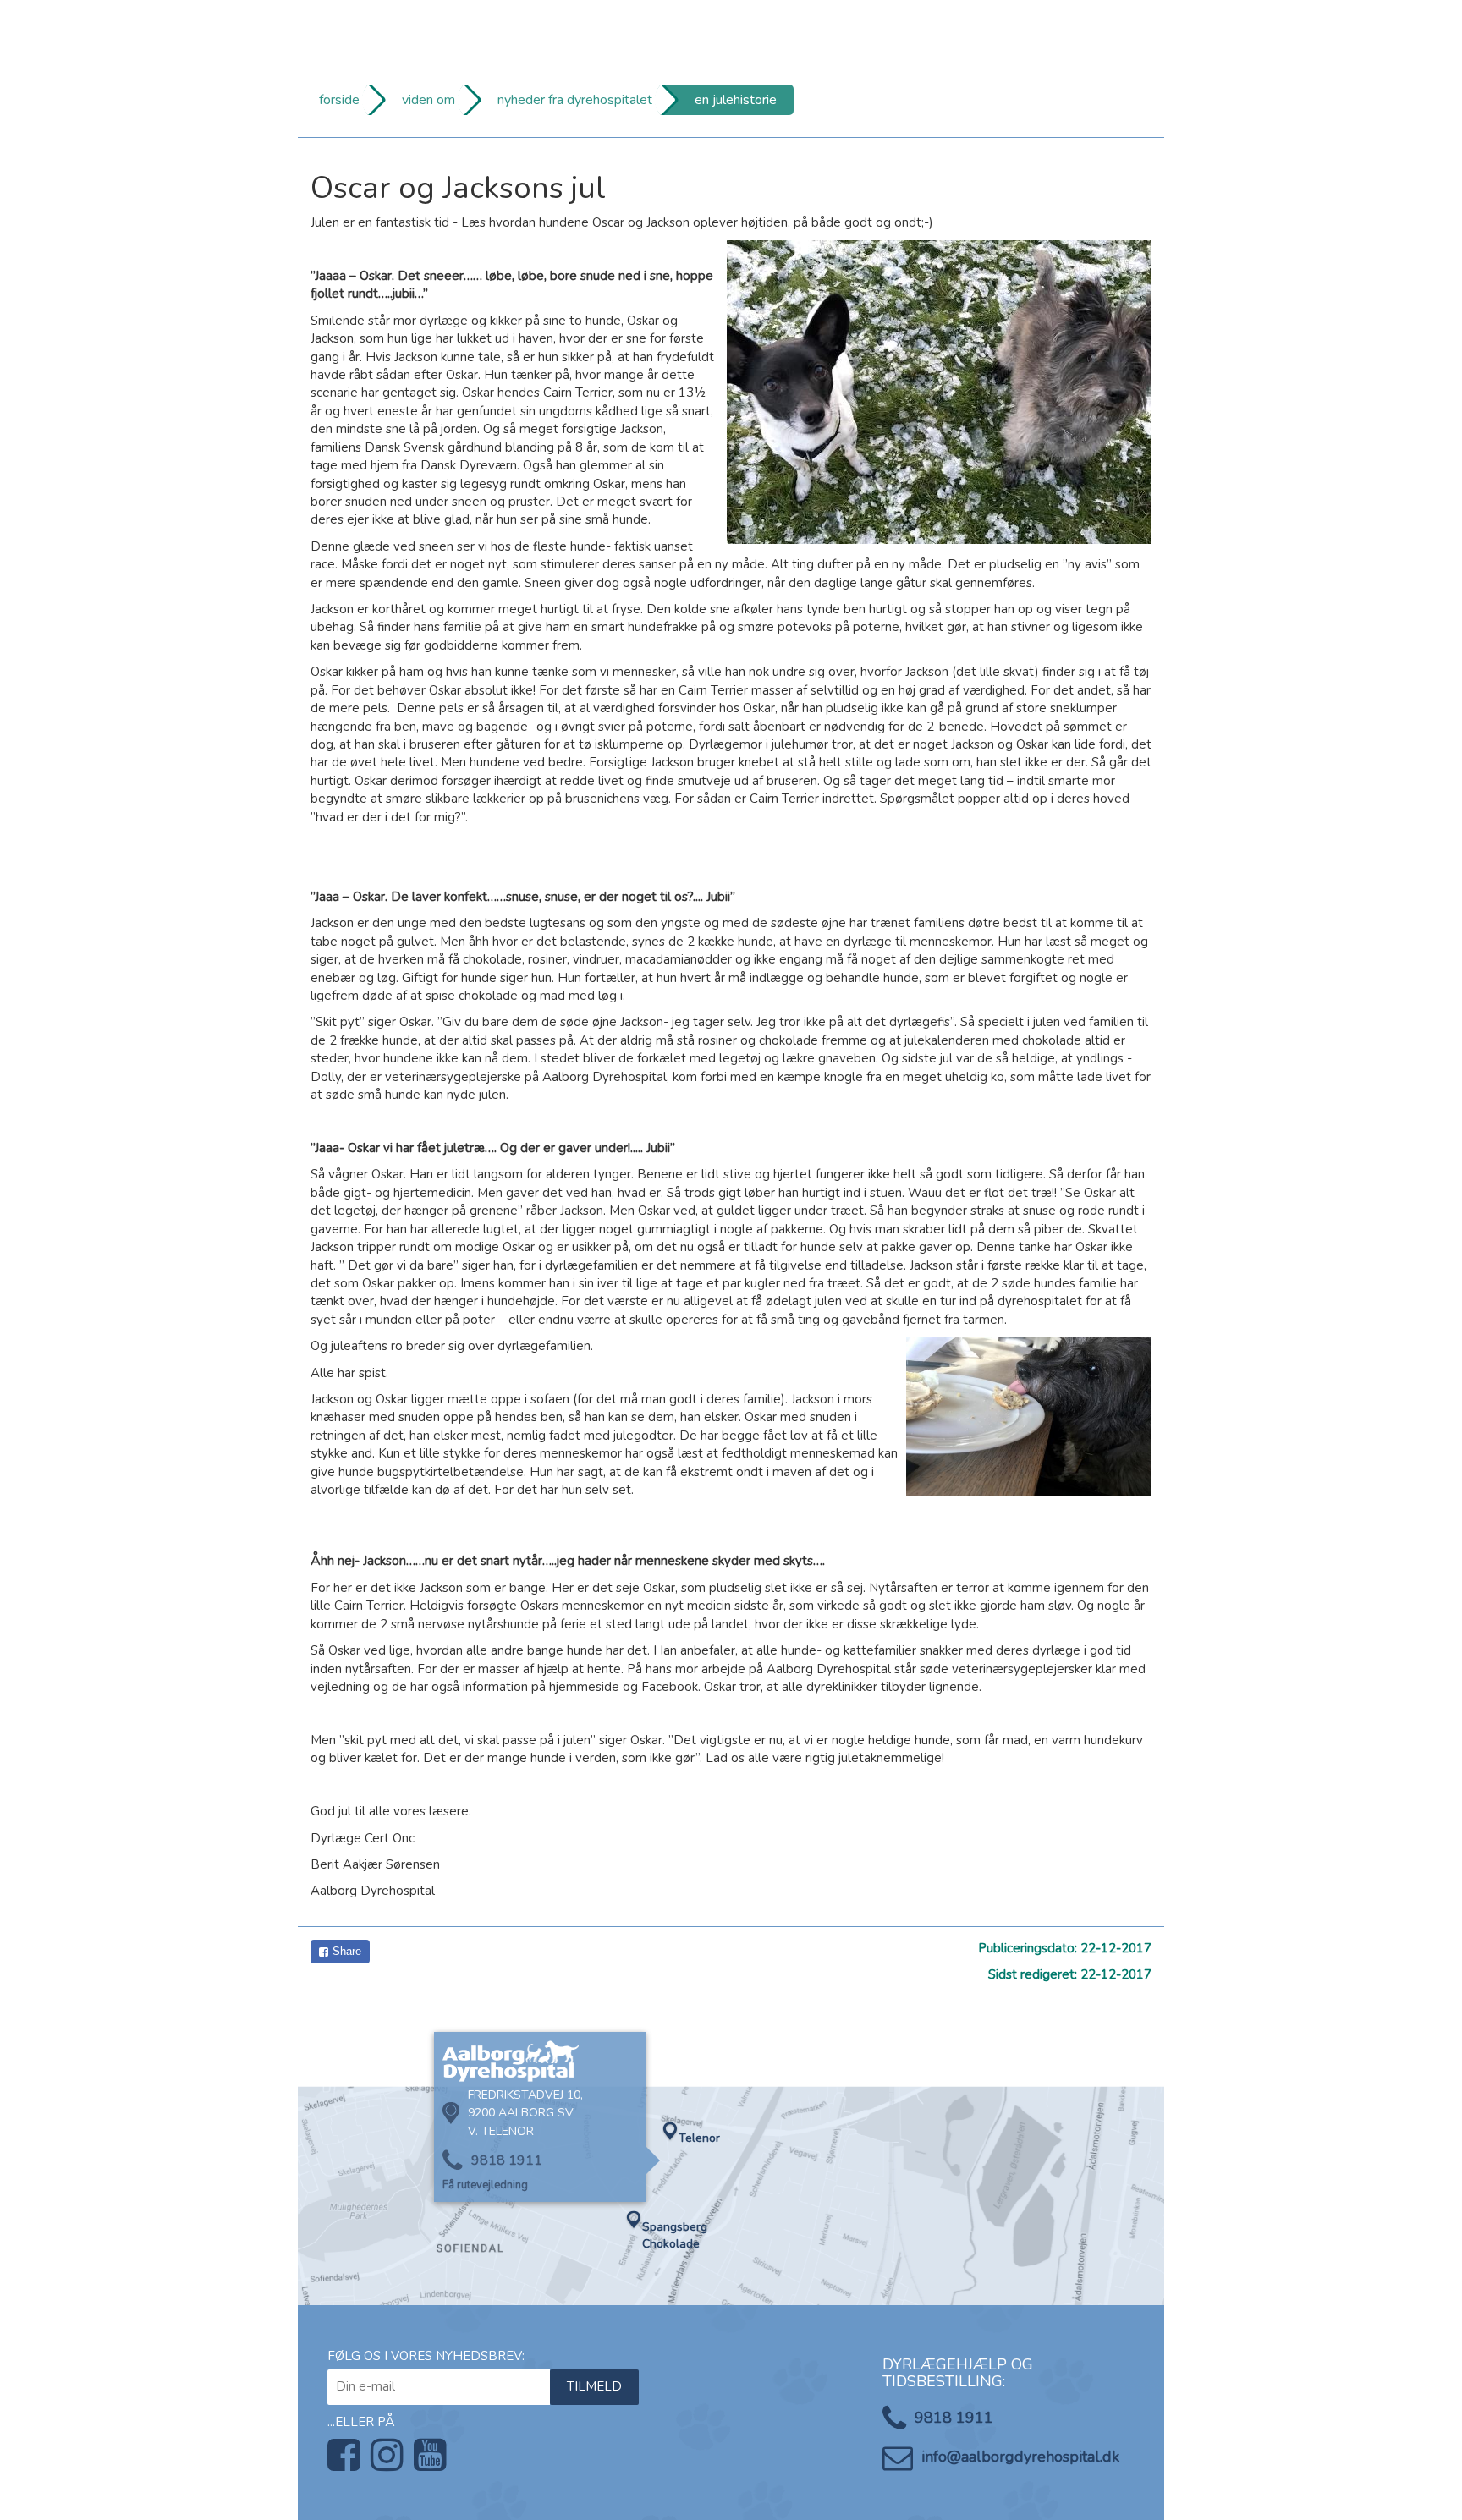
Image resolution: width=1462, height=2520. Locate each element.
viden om (429, 100)
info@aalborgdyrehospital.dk (1020, 2457)
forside (339, 100)
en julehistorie (736, 100)
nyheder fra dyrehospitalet (575, 100)
